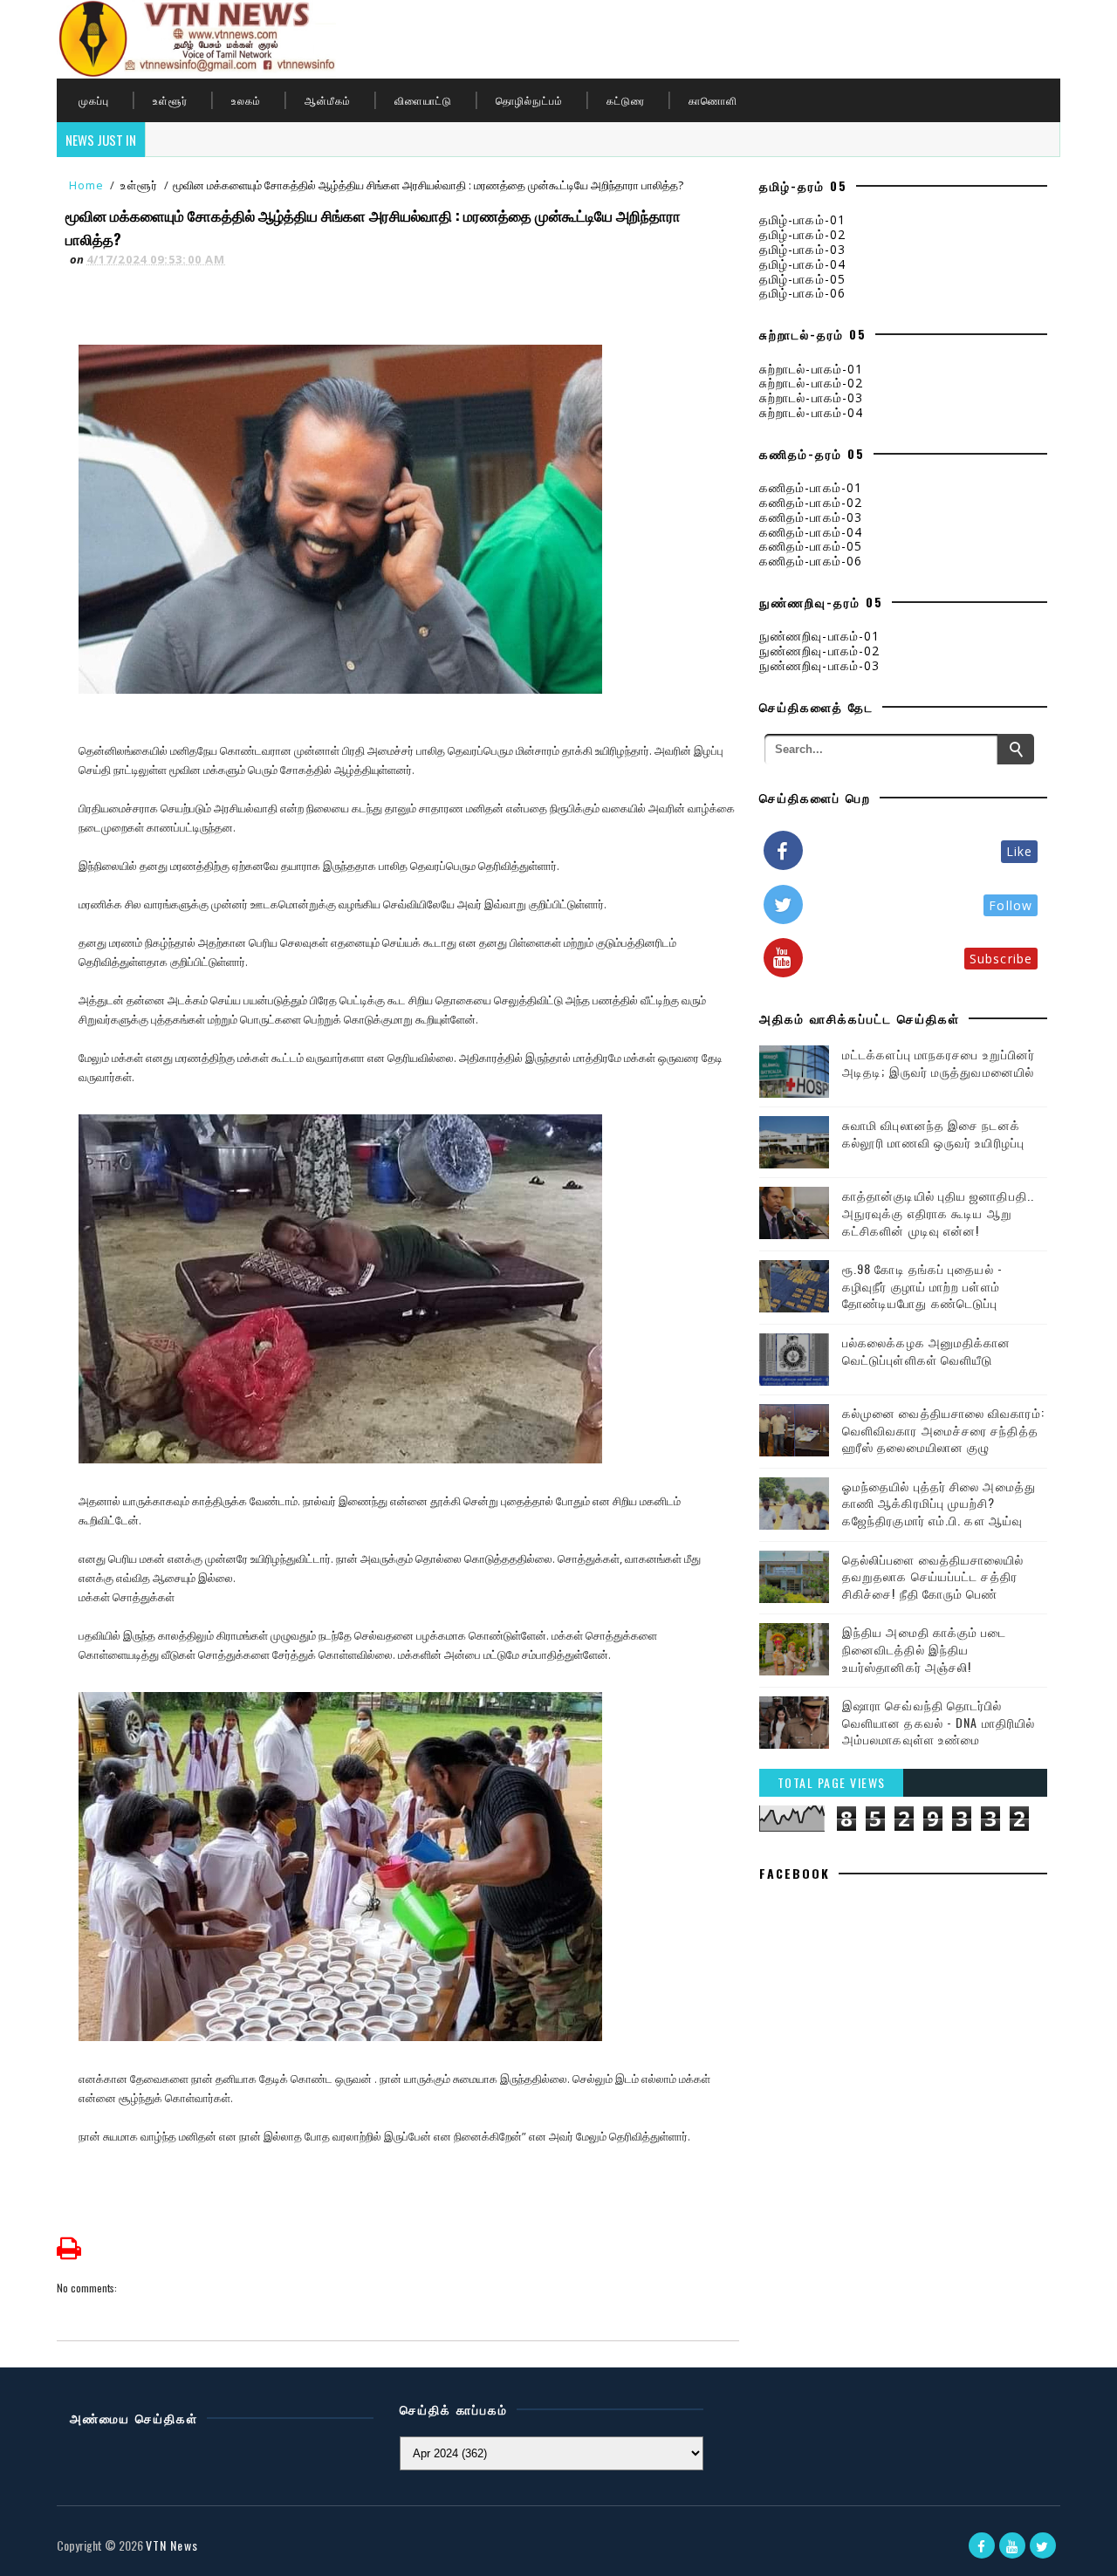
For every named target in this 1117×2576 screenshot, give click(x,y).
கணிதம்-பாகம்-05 (811, 546)
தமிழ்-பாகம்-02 (802, 234)
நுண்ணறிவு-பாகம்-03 (819, 665)
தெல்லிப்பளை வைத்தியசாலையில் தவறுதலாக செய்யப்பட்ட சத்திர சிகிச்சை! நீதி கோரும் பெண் (933, 1576)
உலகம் (246, 100)
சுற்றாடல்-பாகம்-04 (811, 412)
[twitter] (1043, 2545)
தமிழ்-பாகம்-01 (802, 219)
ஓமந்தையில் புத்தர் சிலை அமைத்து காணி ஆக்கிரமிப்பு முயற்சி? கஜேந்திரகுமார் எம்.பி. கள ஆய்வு (939, 1503)
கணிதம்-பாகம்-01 (811, 487)
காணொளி (713, 100)
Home (86, 185)
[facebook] (982, 2545)
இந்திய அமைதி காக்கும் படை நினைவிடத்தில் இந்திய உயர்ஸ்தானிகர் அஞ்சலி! (925, 1648)
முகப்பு (94, 100)
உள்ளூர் (170, 100)
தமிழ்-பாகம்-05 (802, 279)
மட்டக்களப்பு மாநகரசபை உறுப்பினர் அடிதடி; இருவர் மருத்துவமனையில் (939, 1062)
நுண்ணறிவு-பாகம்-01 (819, 636)
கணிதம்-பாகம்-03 (811, 517)
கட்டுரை (626, 100)
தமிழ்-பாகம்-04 (802, 264)
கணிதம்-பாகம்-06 (811, 561)
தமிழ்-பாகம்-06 (802, 293)
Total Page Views (832, 1782)
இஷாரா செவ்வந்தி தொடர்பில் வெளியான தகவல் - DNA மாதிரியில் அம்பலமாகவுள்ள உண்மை (939, 1722)
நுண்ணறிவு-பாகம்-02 (819, 651)
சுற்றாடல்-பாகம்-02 (811, 383)
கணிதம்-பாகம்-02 (811, 502)
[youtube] (1012, 2545)
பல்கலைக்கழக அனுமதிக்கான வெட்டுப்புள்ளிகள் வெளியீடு (927, 1350)
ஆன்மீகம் (328, 100)
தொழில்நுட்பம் (529, 100)
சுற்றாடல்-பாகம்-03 (811, 397)
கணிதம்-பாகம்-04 (811, 532)
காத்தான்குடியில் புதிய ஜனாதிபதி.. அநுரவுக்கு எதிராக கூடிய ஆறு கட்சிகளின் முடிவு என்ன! (938, 1212)
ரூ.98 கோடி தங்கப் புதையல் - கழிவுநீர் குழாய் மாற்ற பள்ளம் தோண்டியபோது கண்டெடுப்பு (922, 1285)
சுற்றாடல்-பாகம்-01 (811, 369)
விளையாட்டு (423, 100)
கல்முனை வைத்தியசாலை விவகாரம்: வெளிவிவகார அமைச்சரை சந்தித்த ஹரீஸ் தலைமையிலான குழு (943, 1429)
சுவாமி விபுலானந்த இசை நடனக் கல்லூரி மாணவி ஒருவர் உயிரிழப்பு (933, 1133)
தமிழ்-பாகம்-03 (802, 249)
